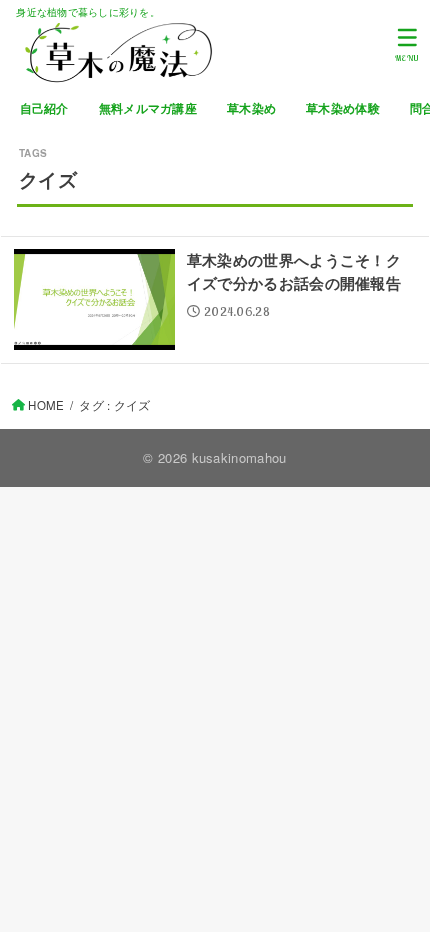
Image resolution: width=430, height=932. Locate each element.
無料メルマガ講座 (148, 108)
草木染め (251, 108)
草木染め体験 (343, 108)
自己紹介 (44, 108)
